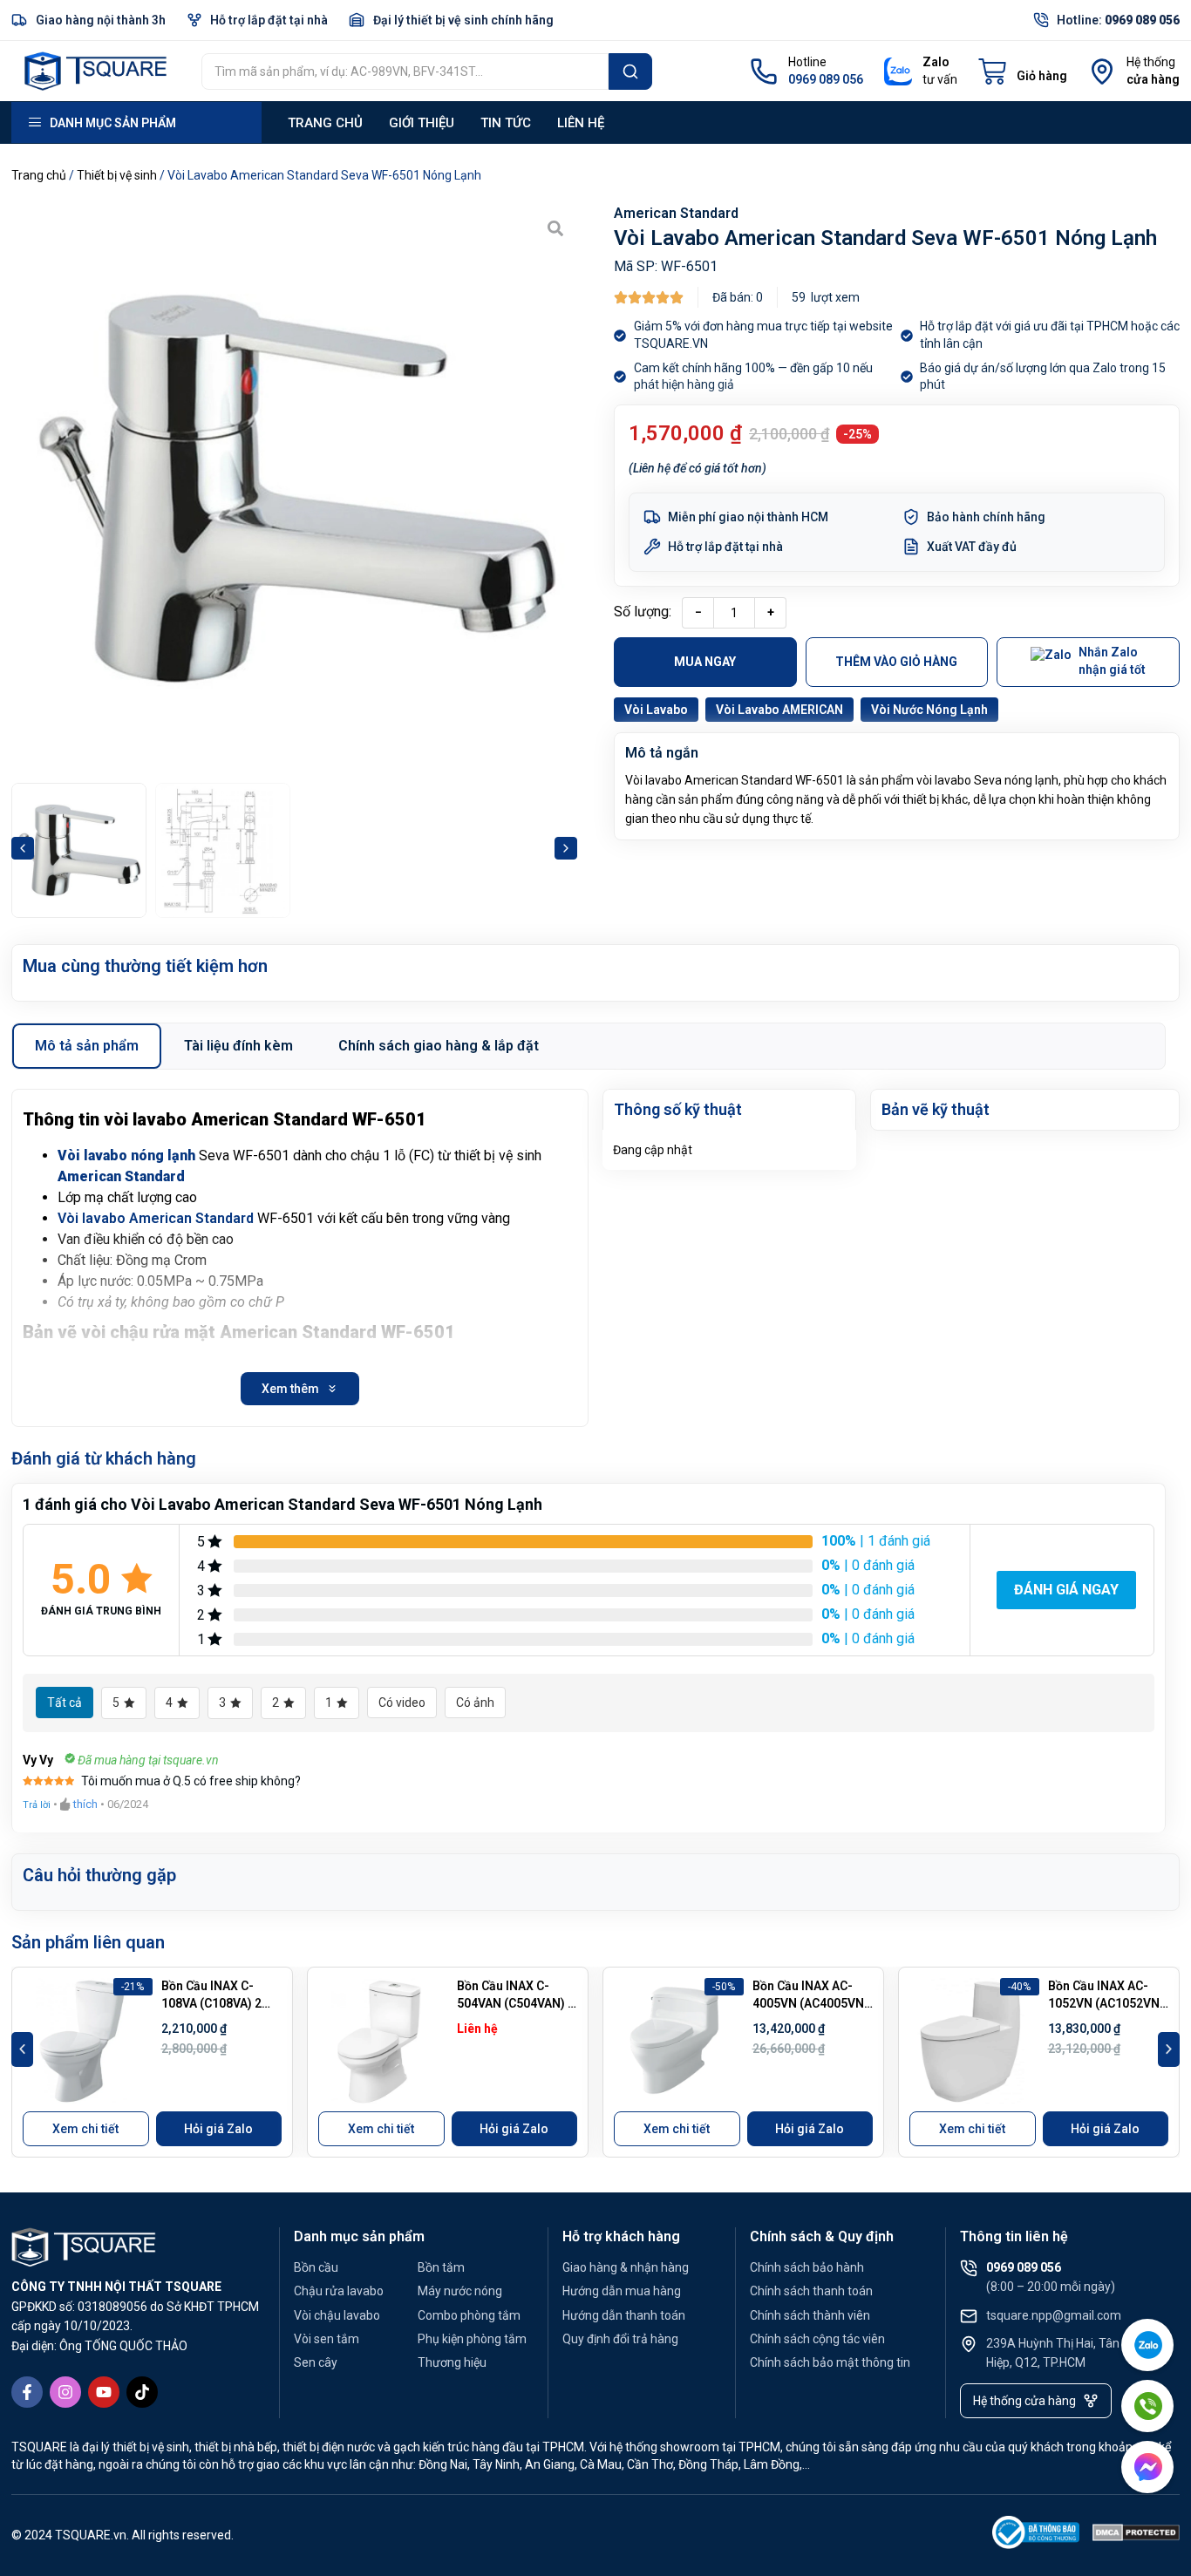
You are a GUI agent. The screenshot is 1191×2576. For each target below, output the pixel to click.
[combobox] (405, 71)
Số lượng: (643, 612)
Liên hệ (581, 123)
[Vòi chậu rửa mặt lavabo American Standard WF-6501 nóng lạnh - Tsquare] (294, 489)
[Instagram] (65, 2392)
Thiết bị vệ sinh (117, 175)
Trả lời (37, 1805)
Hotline (807, 62)
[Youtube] (104, 2392)
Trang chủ (325, 123)
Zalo (936, 62)
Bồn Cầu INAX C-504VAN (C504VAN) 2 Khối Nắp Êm (516, 2003)
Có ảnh (475, 1703)
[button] (23, 848)
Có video (402, 1703)
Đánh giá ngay (1066, 1590)
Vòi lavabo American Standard (156, 1218)
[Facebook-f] (27, 2392)
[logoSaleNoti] (1036, 2535)
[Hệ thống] (1102, 71)
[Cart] (1023, 71)
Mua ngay (705, 662)
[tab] (87, 1046)
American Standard (676, 213)
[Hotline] (764, 71)
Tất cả (65, 1703)
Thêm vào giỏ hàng (896, 662)
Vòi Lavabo (656, 710)
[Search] (630, 71)
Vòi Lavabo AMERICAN (779, 710)
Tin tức (506, 123)
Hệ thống (1151, 62)
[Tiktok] (142, 2392)
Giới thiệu (422, 123)
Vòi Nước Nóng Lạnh (929, 710)
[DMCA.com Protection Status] (1136, 2535)
